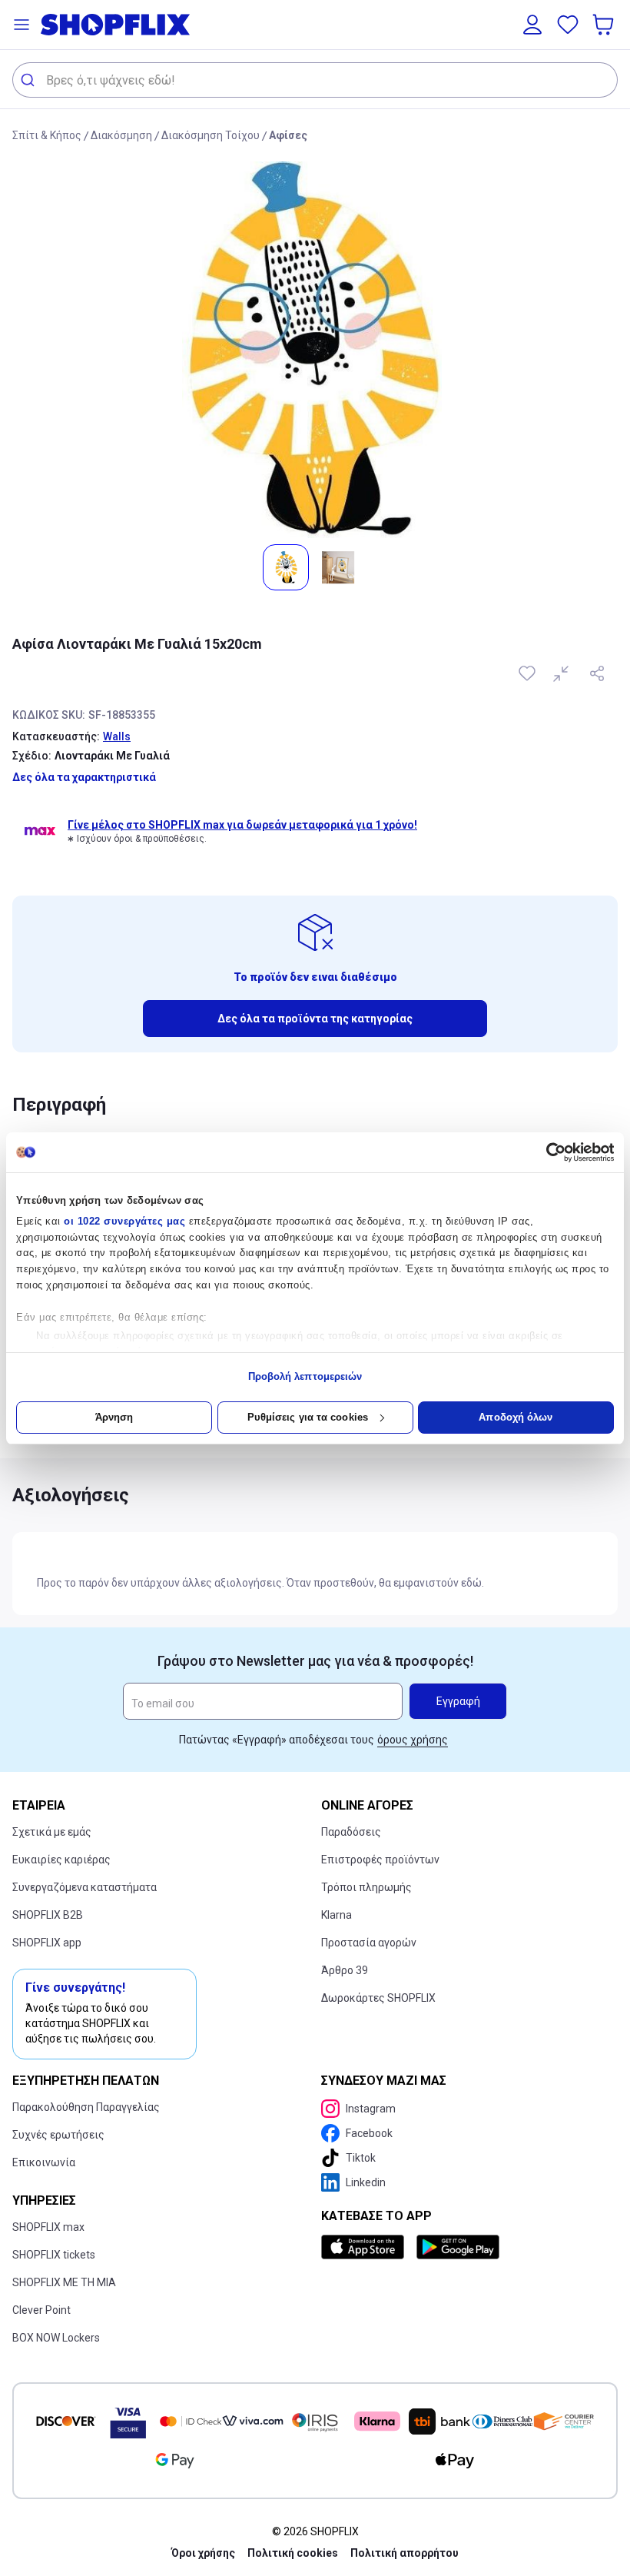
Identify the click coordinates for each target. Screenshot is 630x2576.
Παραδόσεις (351, 1832)
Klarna (337, 1915)
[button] (22, 25)
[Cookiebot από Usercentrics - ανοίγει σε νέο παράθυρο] (547, 1152)
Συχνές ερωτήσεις (58, 2135)
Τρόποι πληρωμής (366, 1887)
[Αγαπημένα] (568, 25)
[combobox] (315, 80)
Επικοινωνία (44, 2162)
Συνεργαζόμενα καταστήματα (85, 1887)
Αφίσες (288, 135)
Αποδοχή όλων (516, 1417)
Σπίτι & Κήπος (47, 135)
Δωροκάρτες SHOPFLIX (378, 1998)
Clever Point (41, 2310)
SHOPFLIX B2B (48, 1915)
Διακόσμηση (121, 135)
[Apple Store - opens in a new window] (366, 2247)
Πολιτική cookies (293, 2553)
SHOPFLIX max (48, 2227)
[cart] (605, 25)
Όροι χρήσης (203, 2553)
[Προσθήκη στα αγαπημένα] (529, 673)
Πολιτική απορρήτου (405, 2553)
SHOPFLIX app (47, 1943)
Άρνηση (114, 1417)
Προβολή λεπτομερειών (305, 1376)
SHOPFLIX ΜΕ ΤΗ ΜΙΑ (64, 2282)
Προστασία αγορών (369, 1943)
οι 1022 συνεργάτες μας (124, 1221)
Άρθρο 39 (345, 1970)
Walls (117, 736)
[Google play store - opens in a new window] (458, 2247)
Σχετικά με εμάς (52, 1832)
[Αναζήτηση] (30, 80)
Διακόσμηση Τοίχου (211, 135)
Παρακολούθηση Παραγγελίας (86, 2107)
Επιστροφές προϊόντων (380, 1860)
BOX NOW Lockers (56, 2338)
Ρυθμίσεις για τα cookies (308, 1417)
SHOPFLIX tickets (54, 2255)
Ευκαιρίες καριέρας (61, 1860)
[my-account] (532, 25)
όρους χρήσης (413, 1740)
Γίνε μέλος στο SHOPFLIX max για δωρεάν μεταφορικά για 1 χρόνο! (242, 825)
